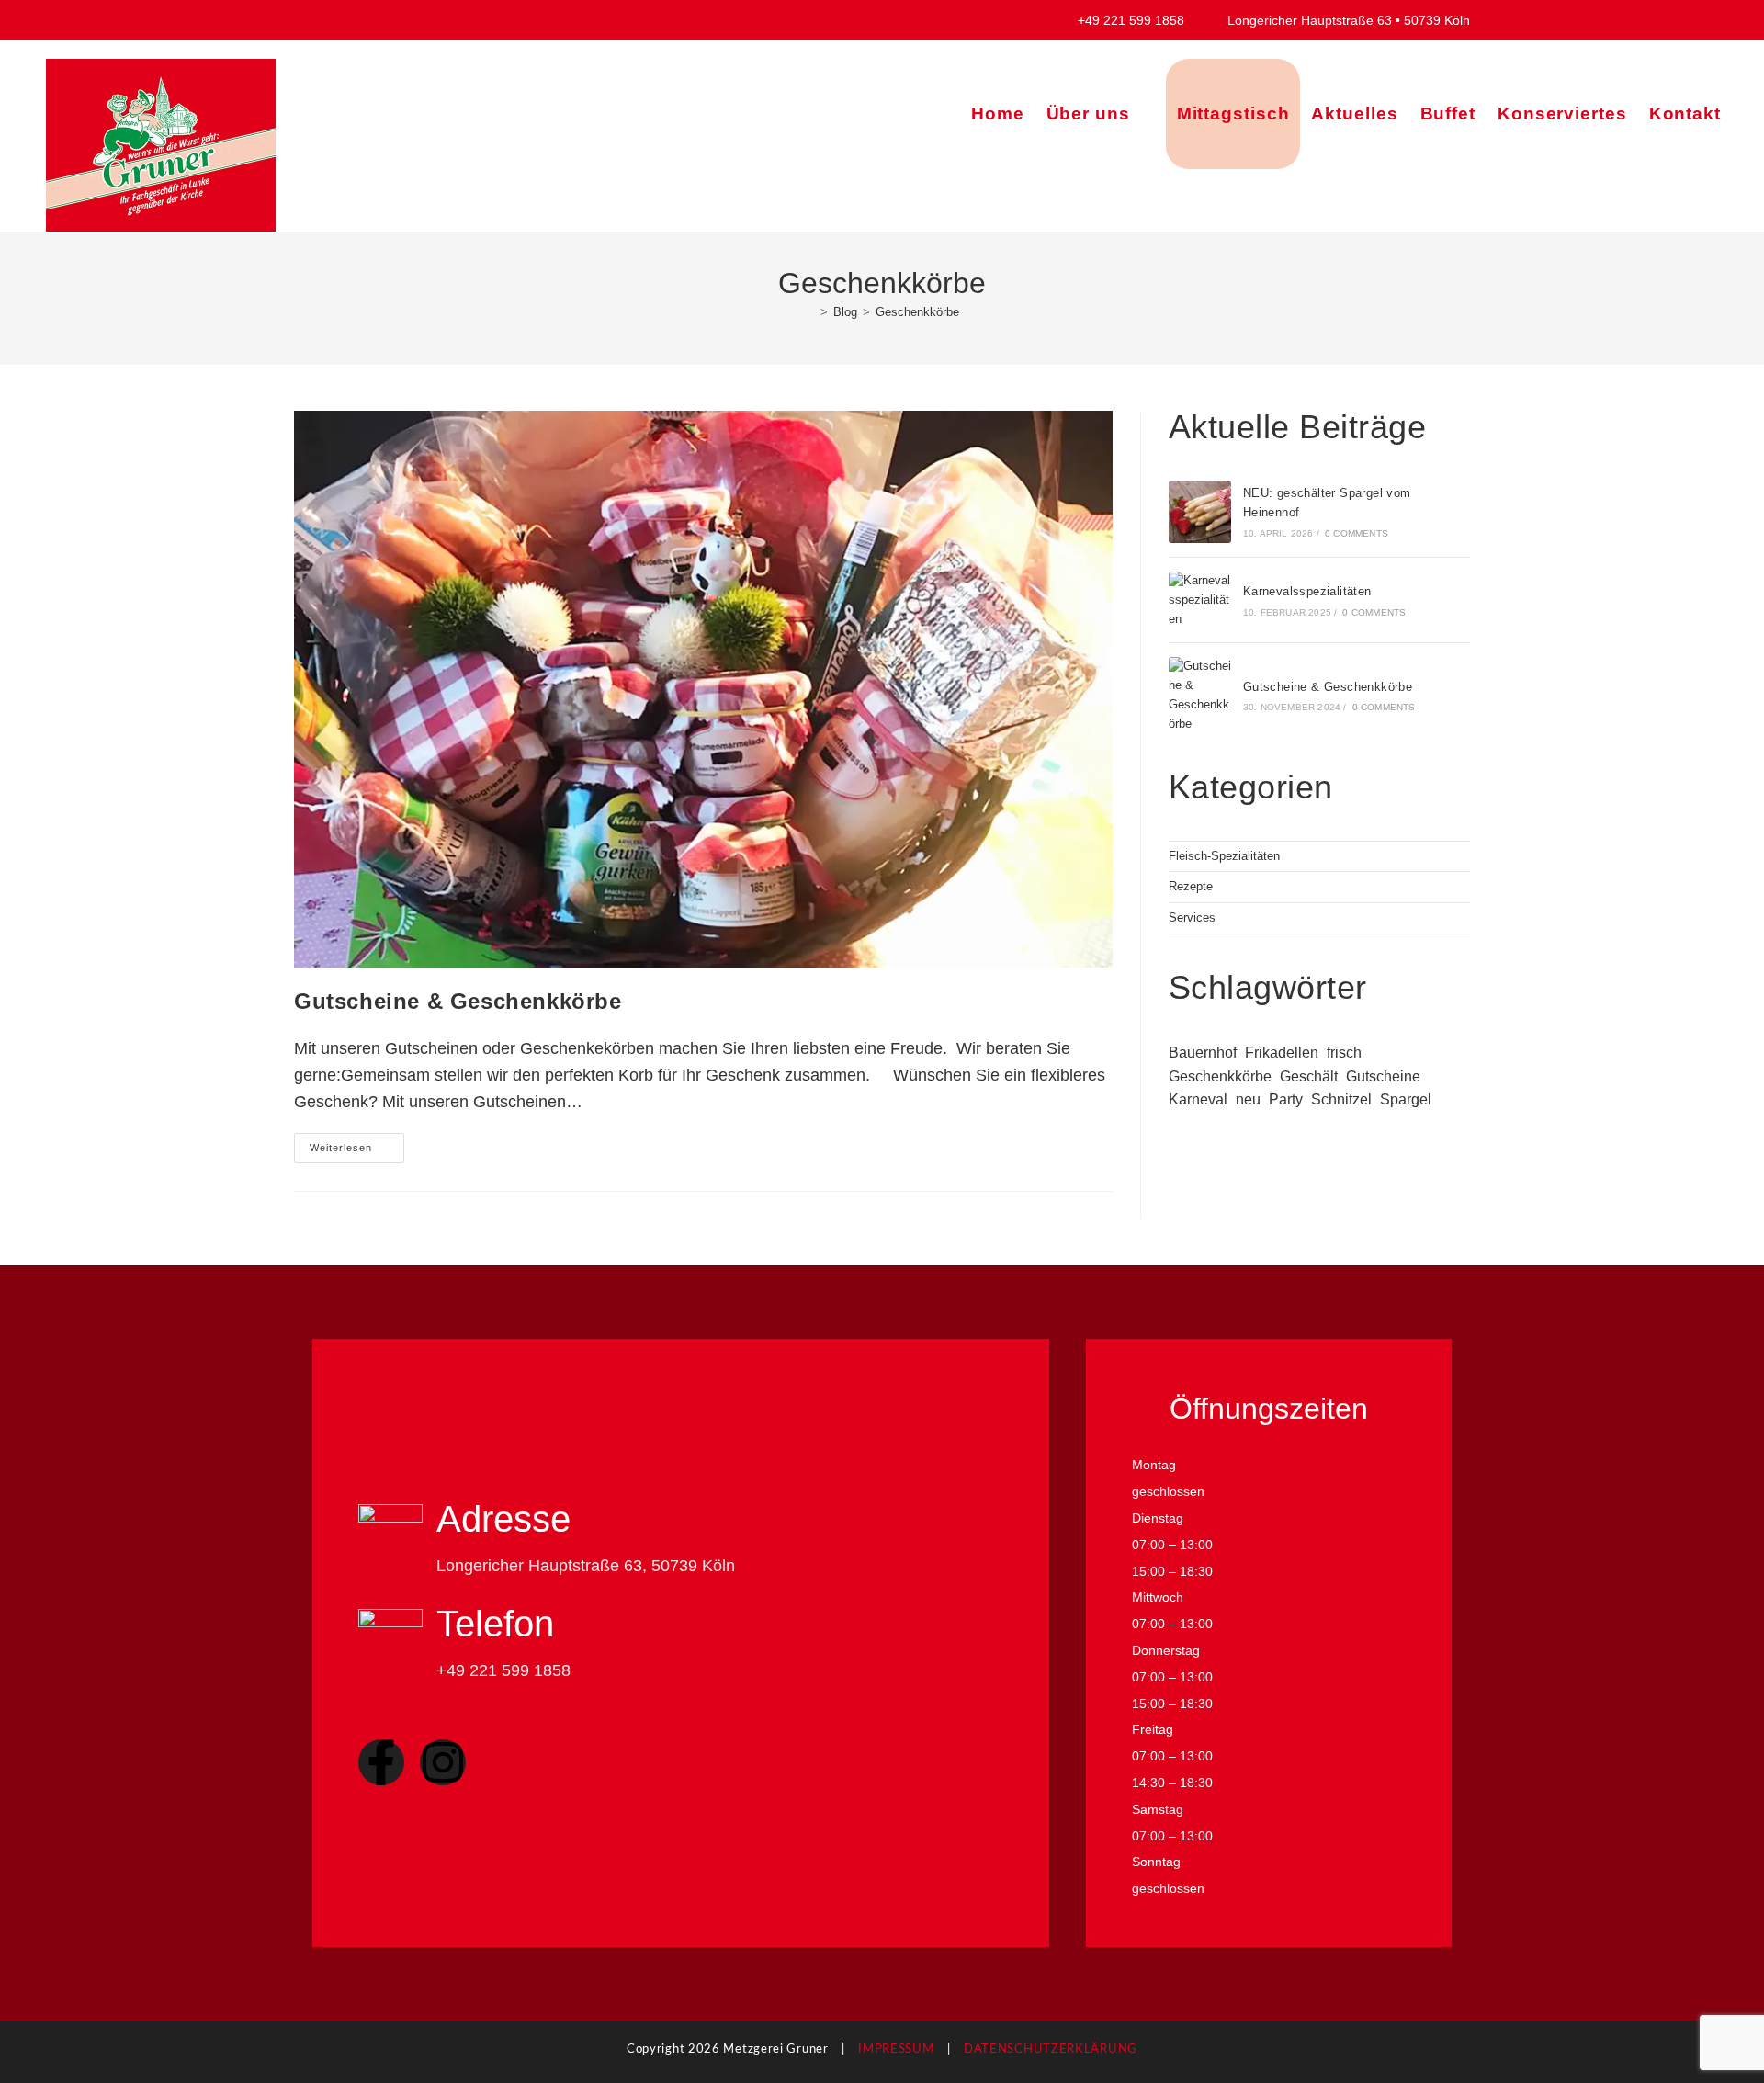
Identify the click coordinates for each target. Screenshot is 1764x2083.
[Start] (810, 312)
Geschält (1309, 1076)
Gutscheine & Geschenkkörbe (458, 1001)
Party (1286, 1099)
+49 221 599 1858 (1142, 20)
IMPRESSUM (896, 2049)
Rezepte (1191, 886)
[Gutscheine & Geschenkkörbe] (1200, 695)
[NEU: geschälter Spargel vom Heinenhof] (1200, 512)
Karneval (1198, 1099)
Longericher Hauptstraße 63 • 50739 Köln (1347, 20)
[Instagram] (443, 1762)
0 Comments (1357, 533)
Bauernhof (1203, 1053)
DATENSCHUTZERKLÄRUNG (1051, 2049)
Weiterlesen (357, 1143)
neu (1248, 1099)
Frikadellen (1282, 1053)
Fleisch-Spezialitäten (1224, 856)
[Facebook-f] (381, 1762)
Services (1192, 917)
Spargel (1406, 1099)
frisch (1344, 1053)
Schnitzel (1341, 1099)
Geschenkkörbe (917, 312)
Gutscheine (1383, 1076)
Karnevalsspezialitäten (1307, 591)
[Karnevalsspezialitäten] (1200, 600)
